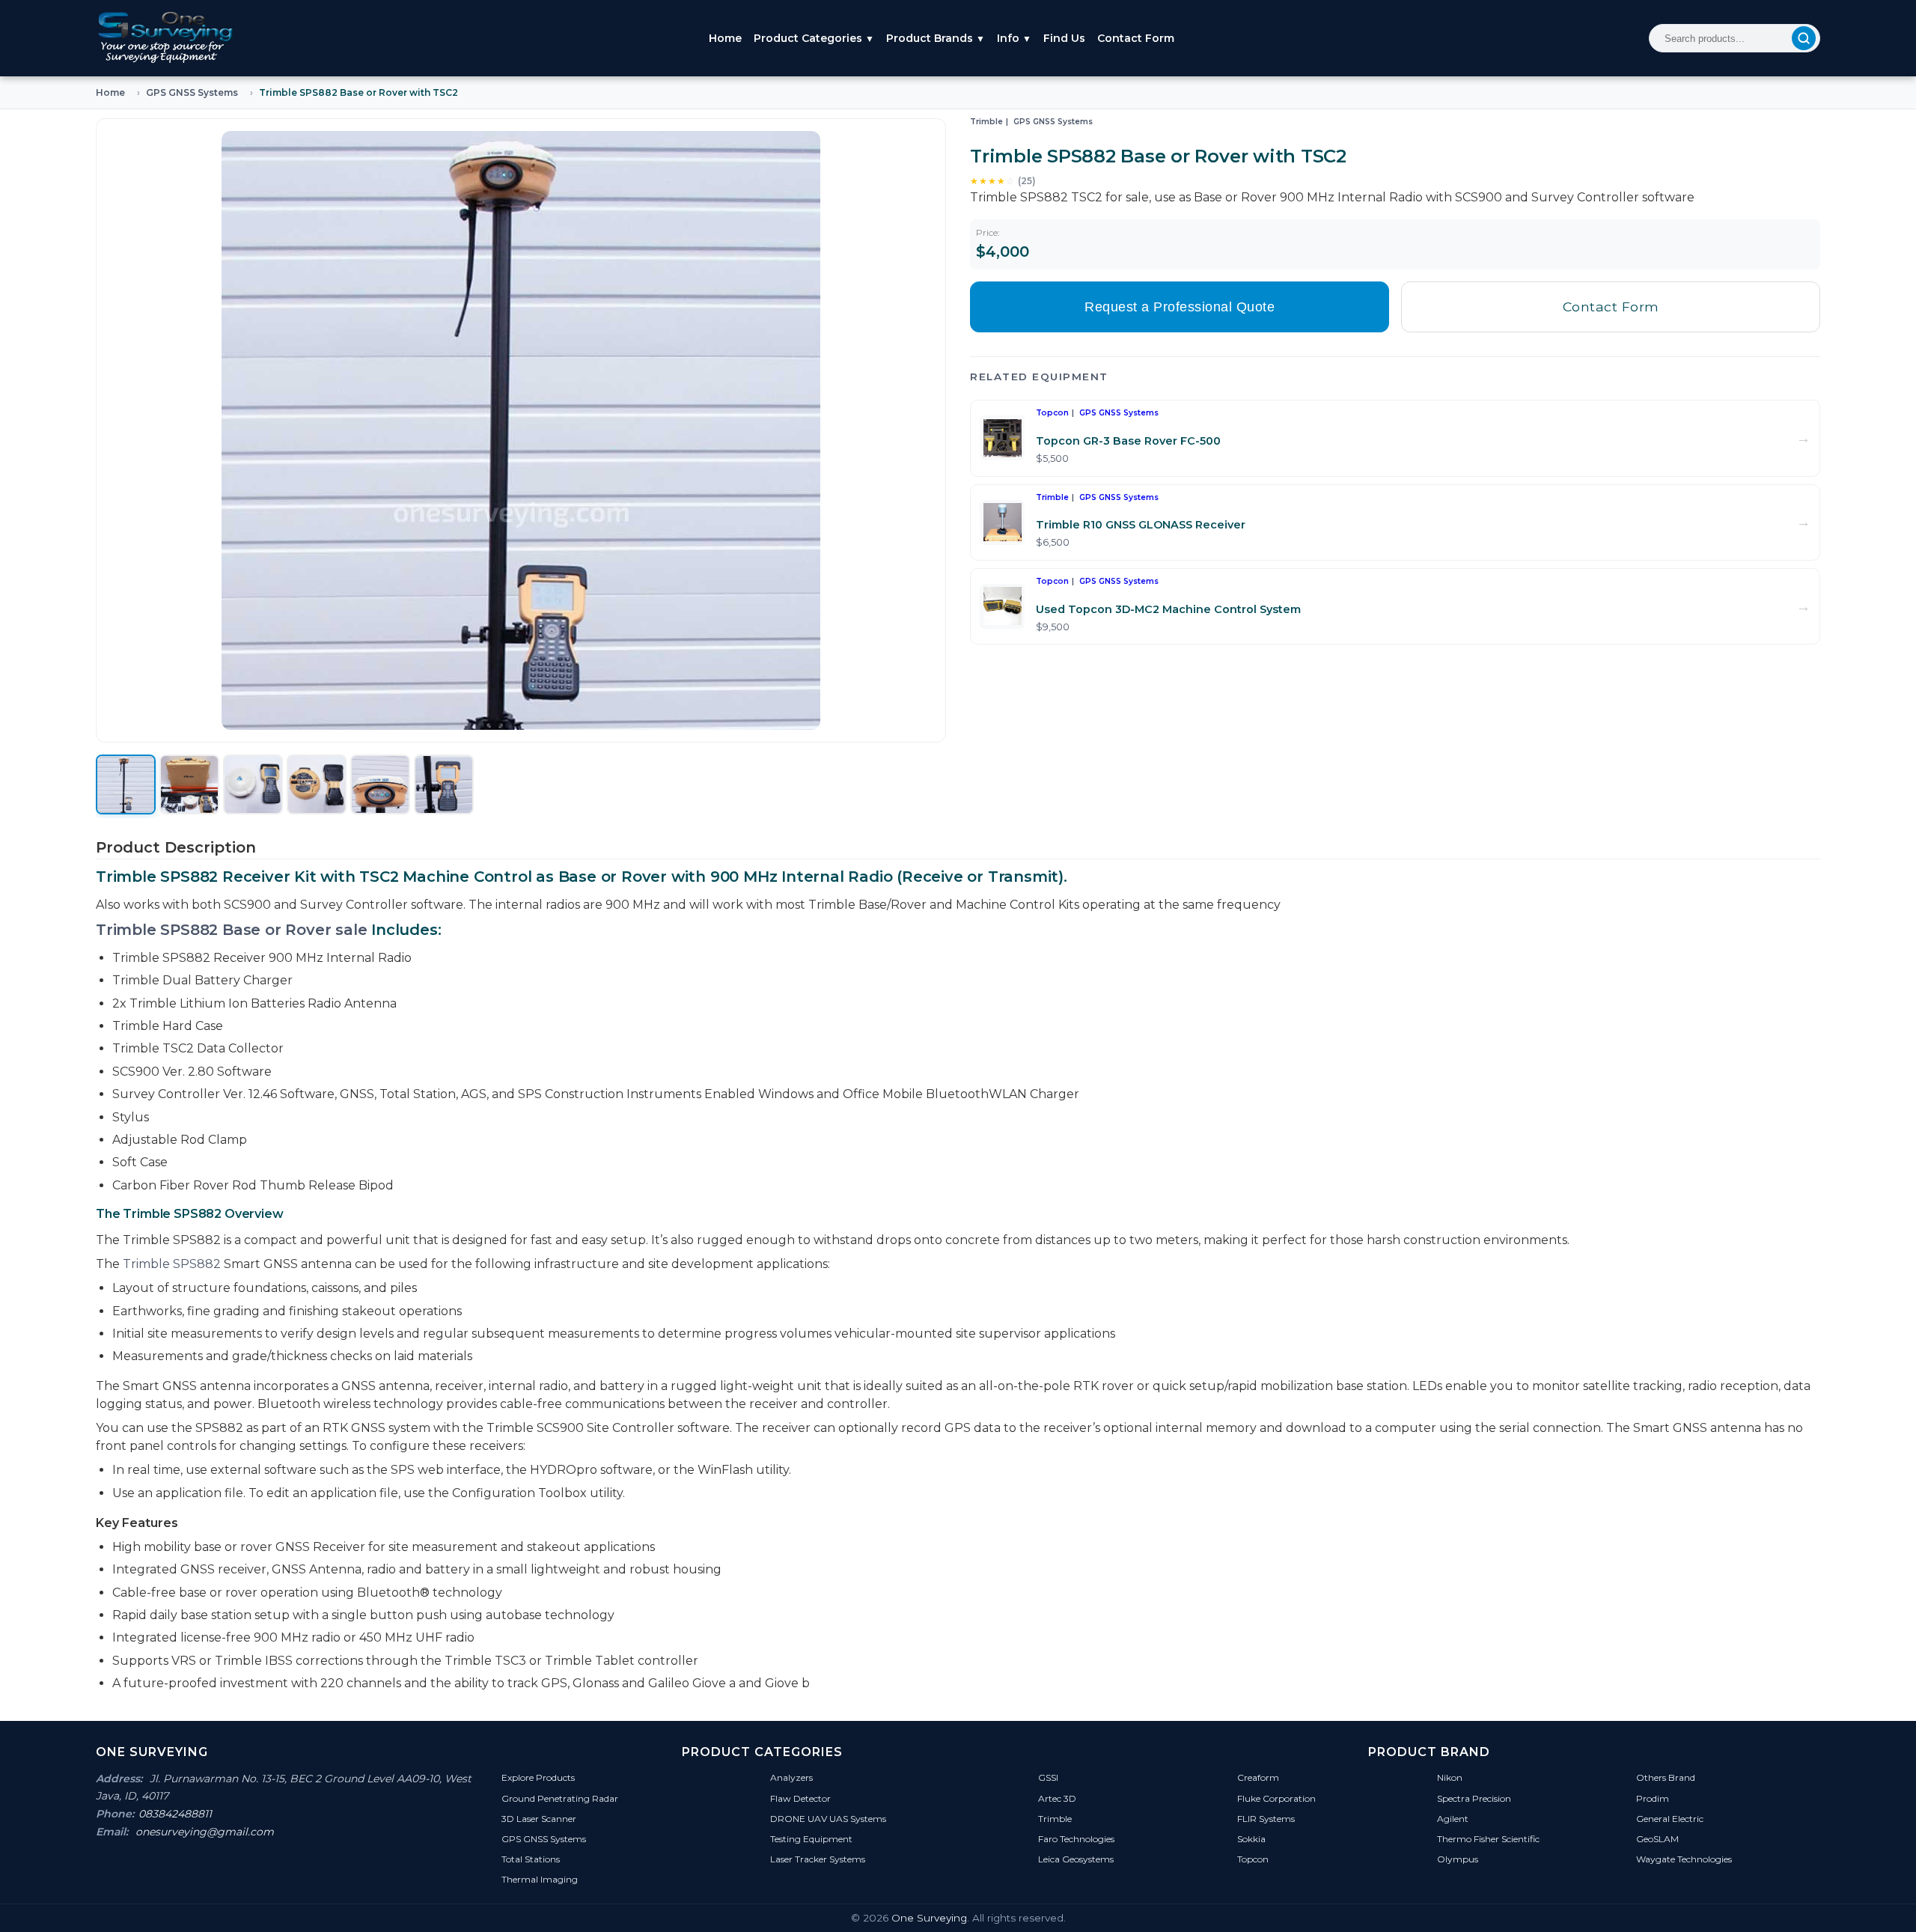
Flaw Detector (800, 1798)
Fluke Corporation (1276, 1798)
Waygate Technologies (1684, 1859)
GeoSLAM (1657, 1839)
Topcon (1253, 1859)
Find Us (1064, 38)
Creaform (1258, 1777)
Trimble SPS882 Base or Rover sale (231, 930)
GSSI (1048, 1777)
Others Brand (1666, 1777)
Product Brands (936, 38)
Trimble (986, 122)
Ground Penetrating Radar (560, 1798)
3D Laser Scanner (539, 1819)
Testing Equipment (811, 1839)
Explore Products (538, 1777)
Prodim (1653, 1798)
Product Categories (814, 38)
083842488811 (175, 1814)
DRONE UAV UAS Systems (828, 1819)
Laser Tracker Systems (818, 1859)
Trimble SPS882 (172, 1264)
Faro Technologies (1076, 1839)
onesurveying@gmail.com (205, 1832)
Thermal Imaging (540, 1879)
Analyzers (791, 1777)
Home (725, 38)
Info (1014, 38)
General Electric (1670, 1819)
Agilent (1453, 1819)
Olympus (1458, 1859)
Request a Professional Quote (1180, 307)
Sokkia (1251, 1839)
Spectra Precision (1474, 1798)
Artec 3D (1057, 1798)
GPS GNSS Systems (192, 92)
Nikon (1450, 1777)
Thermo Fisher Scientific (1488, 1839)
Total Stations (531, 1859)
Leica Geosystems (1076, 1859)
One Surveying (929, 1918)
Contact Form (1136, 38)
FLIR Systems (1266, 1819)
